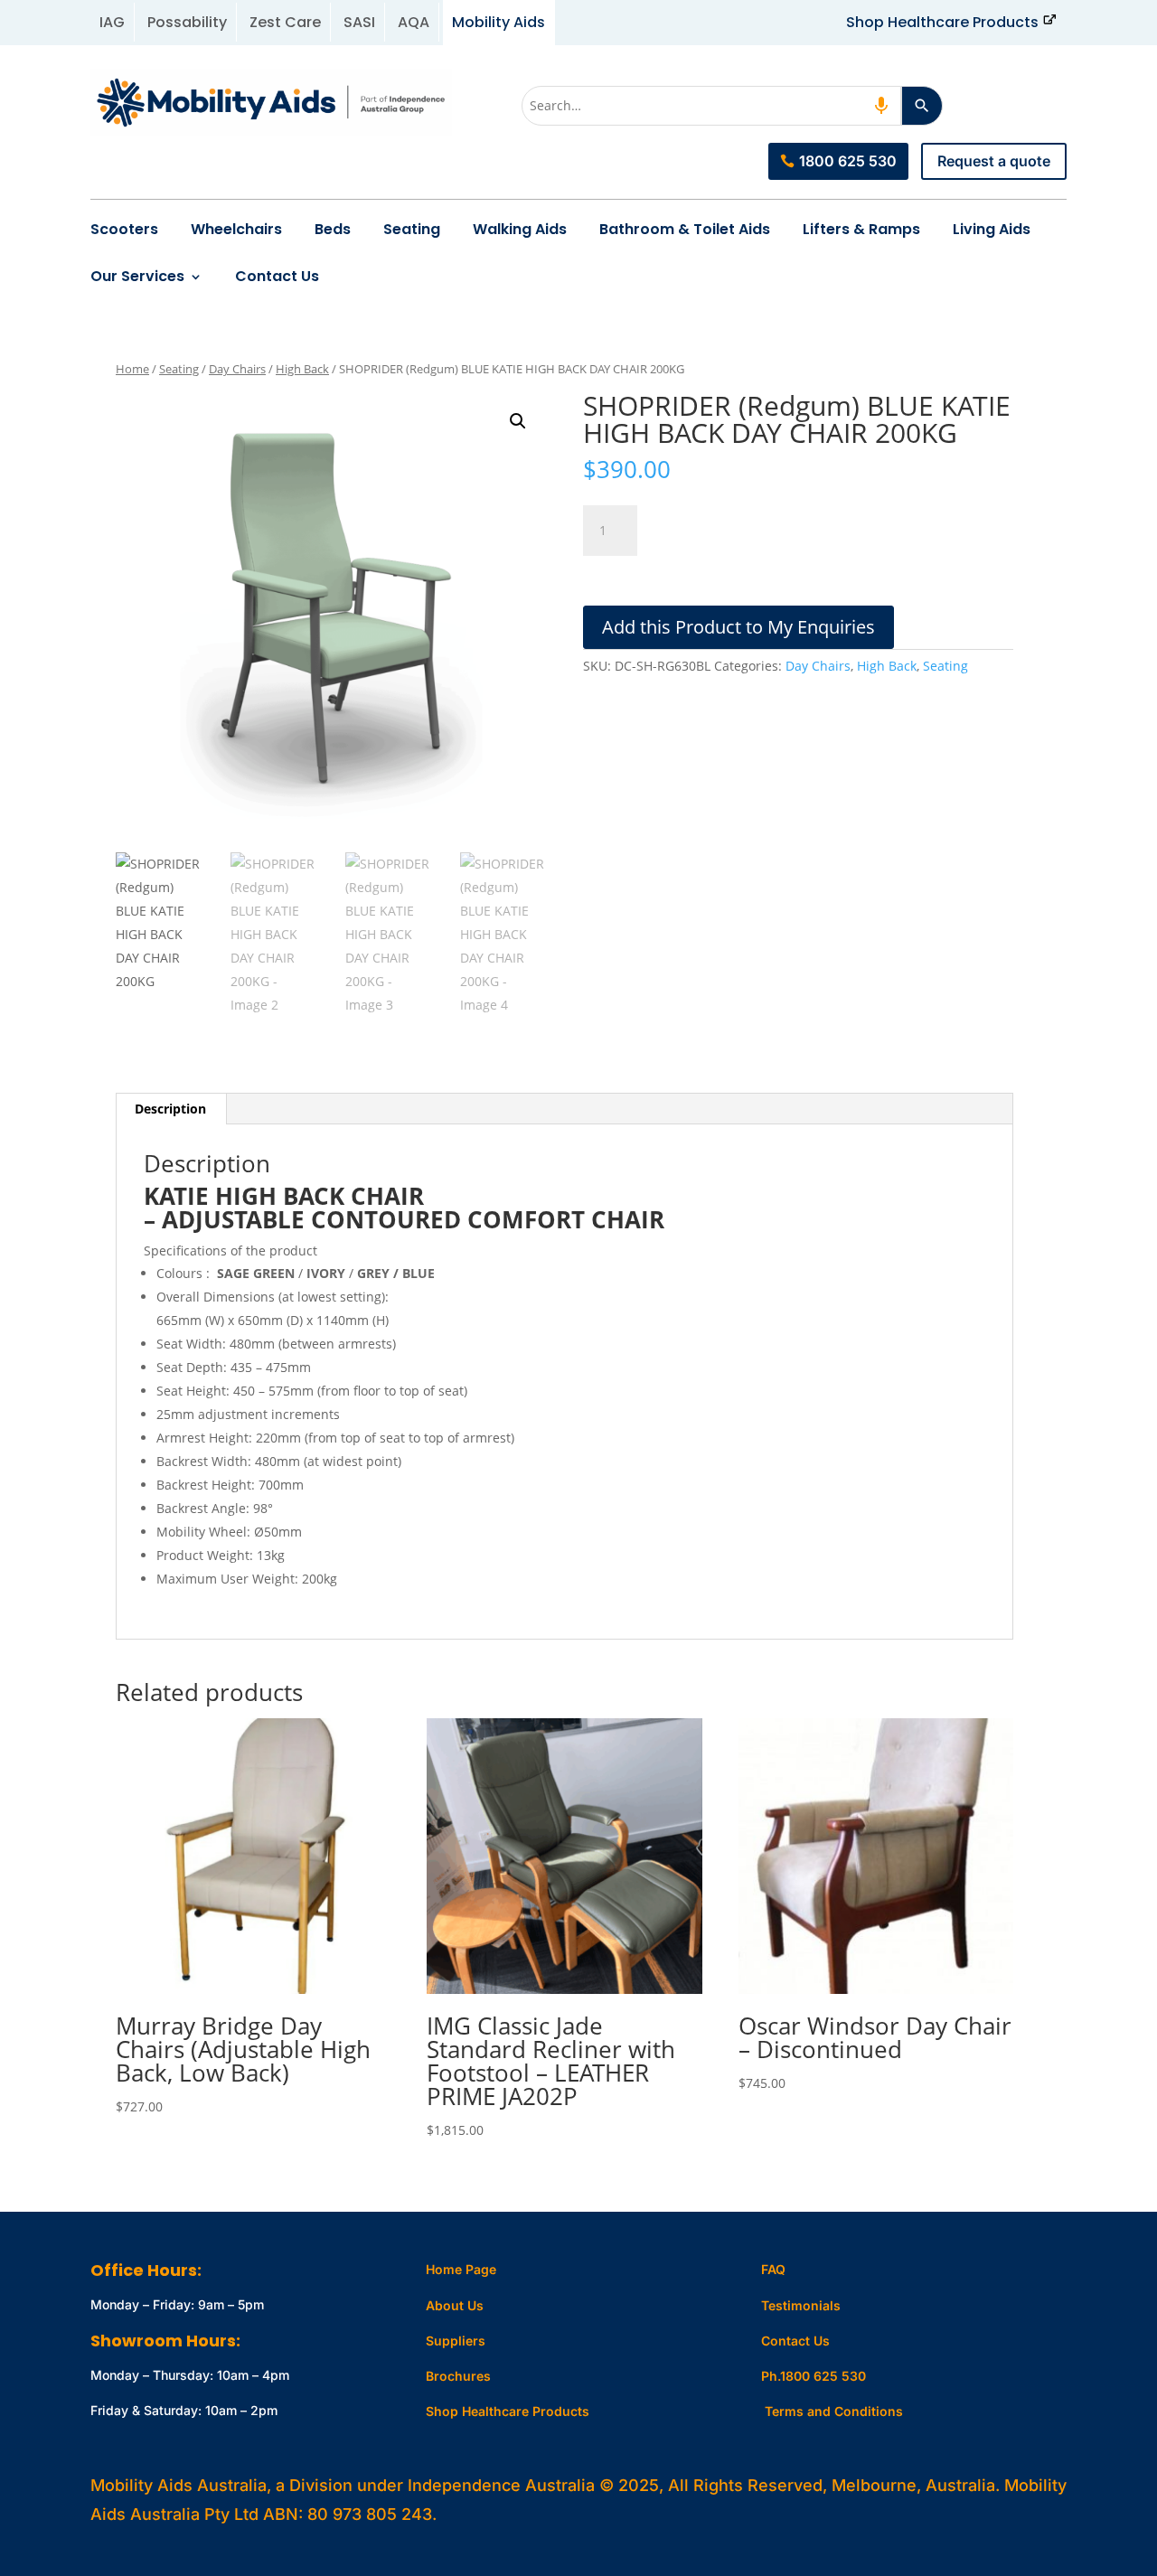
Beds (333, 230)
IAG (112, 22)
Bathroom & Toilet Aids (685, 230)
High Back (302, 369)
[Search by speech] (881, 106)
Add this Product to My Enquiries (738, 627)
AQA (414, 22)
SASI (359, 22)
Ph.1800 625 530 (814, 2376)
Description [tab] (170, 1109)
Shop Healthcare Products (942, 22)
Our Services (137, 277)
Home (132, 369)
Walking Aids (520, 230)
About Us (455, 2305)
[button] (518, 421)
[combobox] (711, 106)
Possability (187, 22)
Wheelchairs (236, 230)
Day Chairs (237, 369)
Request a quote (994, 161)
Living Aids (992, 230)
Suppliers (456, 2341)
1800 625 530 (848, 161)
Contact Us (277, 277)
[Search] (922, 106)
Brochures (458, 2376)
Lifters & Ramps (861, 230)
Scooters (124, 230)
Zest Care (285, 22)
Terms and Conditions (834, 2411)
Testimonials (801, 2305)
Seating (412, 230)
